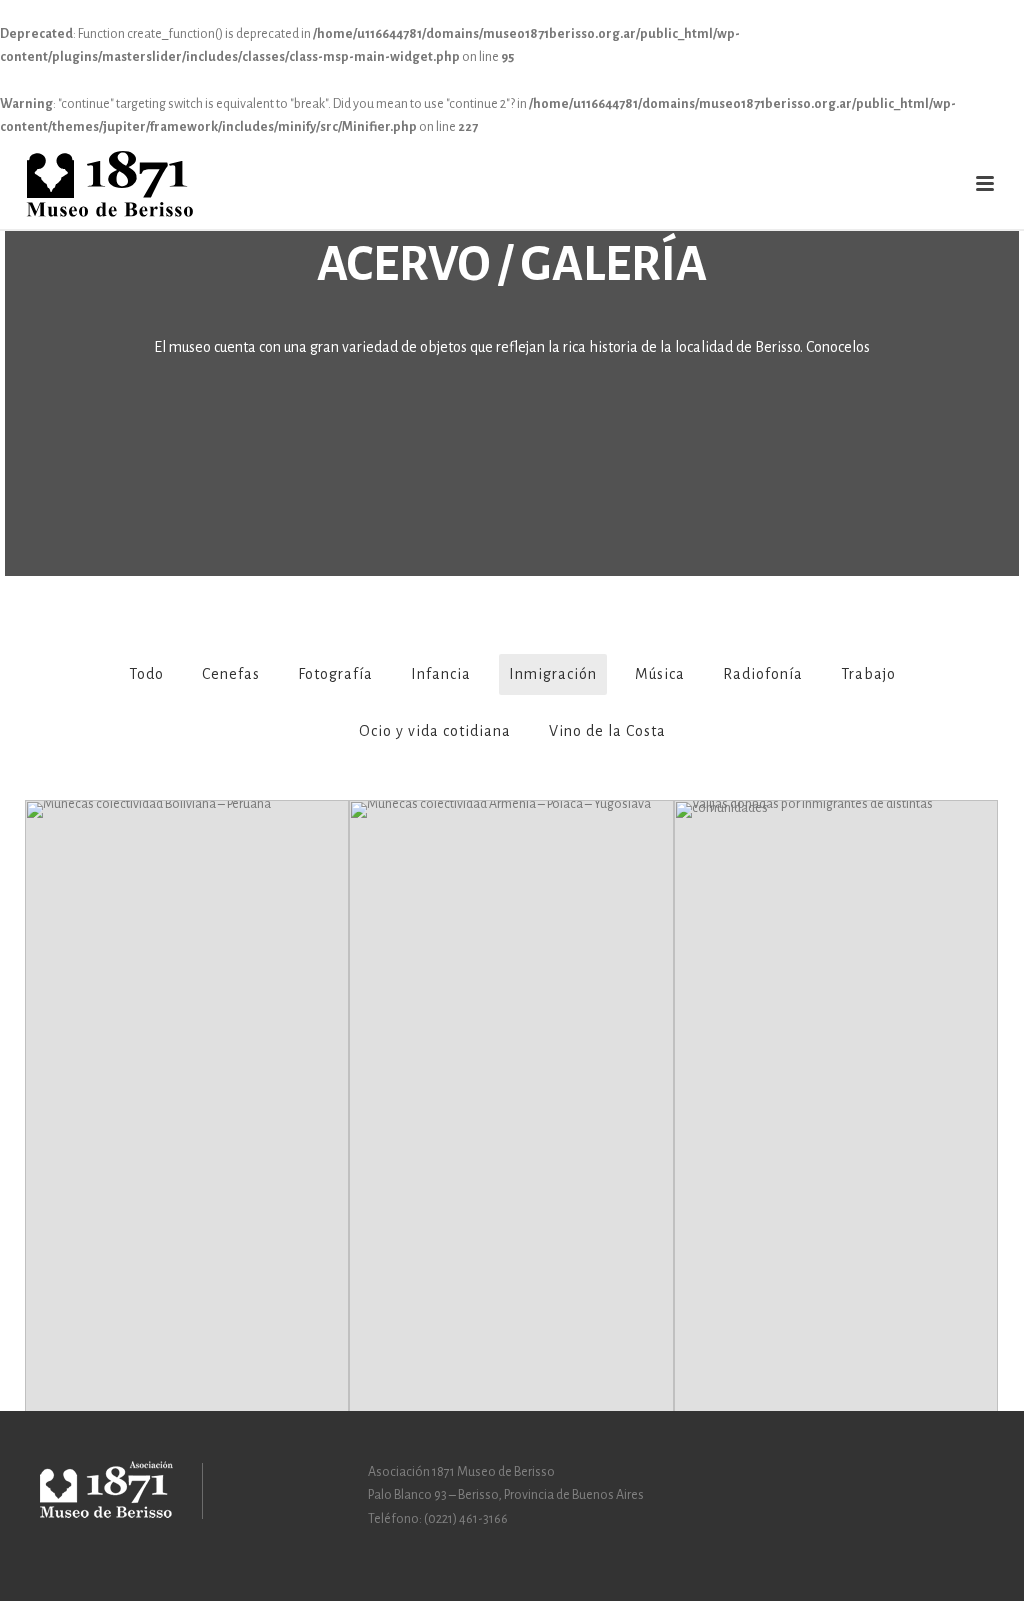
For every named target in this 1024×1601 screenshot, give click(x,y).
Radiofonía (763, 674)
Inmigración (553, 674)
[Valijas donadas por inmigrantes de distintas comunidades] (836, 991)
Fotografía (335, 674)
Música (660, 674)
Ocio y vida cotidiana (435, 731)
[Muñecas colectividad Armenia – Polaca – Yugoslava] (511, 991)
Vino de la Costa (607, 731)
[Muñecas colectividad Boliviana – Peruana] (187, 991)
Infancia (441, 674)
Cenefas (231, 674)
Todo (146, 674)
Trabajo (868, 674)
